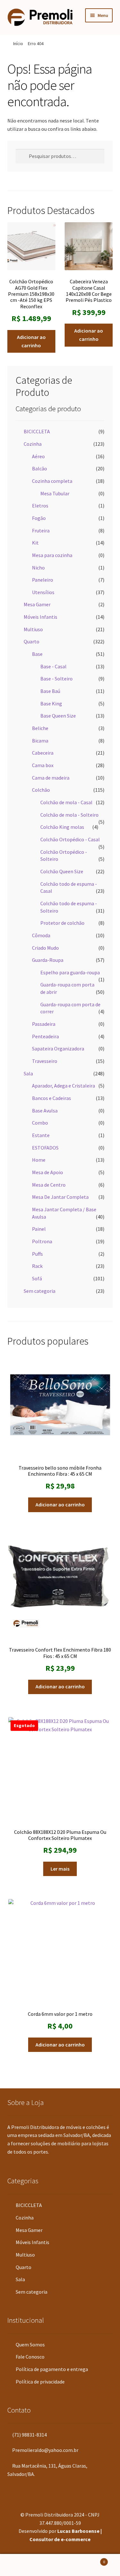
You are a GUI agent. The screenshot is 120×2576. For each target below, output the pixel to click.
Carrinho (92, 2560)
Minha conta (20, 2565)
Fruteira (41, 530)
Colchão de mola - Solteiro (69, 815)
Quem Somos (30, 2344)
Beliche (40, 728)
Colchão (41, 790)
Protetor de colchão (62, 923)
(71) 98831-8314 (29, 2435)
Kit (35, 543)
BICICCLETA (37, 431)
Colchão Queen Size (62, 871)
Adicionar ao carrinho (31, 341)
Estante (41, 1135)
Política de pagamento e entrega (52, 2369)
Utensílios (43, 592)
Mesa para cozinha (52, 555)
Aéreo (38, 456)
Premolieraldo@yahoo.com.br (45, 2450)
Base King (51, 703)
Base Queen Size (58, 716)
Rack (37, 1266)
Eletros (40, 506)
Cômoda (41, 935)
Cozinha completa (52, 481)
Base (37, 654)
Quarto (32, 641)
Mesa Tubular (55, 493)
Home (39, 1160)
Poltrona (42, 1241)
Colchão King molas (62, 827)
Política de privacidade (40, 2382)
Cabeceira (43, 753)
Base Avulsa (45, 1111)
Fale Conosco (30, 2357)
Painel (39, 1229)
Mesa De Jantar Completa (60, 1197)
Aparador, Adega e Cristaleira (64, 1086)
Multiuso (33, 629)
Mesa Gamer (37, 604)
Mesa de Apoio (48, 1172)
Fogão (39, 518)
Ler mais (60, 1869)
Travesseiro (45, 1061)
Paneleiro (43, 580)
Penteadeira (45, 1036)
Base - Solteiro (56, 679)
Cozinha (33, 444)
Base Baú (50, 691)
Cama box (43, 765)
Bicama (40, 741)
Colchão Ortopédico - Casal (70, 839)
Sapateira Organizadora (58, 1048)
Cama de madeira (51, 778)
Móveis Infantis (40, 617)
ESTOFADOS (45, 1148)
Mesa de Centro (49, 1185)
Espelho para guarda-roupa (70, 972)
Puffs (37, 1254)
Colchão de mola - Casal (66, 802)
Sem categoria (40, 1291)
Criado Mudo (45, 948)
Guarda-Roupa (48, 960)
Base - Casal (53, 666)
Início (18, 43)
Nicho (38, 568)
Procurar (60, 2565)
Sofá (37, 1278)
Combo (40, 1123)
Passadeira (44, 1024)
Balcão (40, 468)
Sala (28, 1073)
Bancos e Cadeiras (52, 1098)
